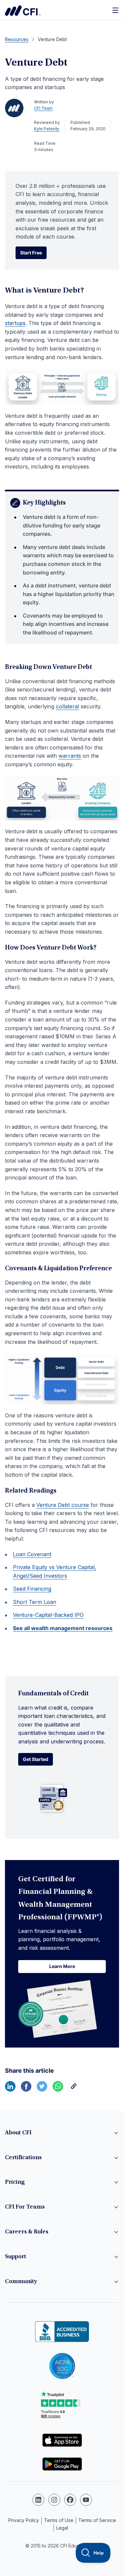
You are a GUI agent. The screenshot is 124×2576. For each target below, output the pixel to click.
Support (16, 2257)
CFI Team (43, 108)
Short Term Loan (35, 1602)
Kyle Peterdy (47, 129)
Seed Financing (32, 1589)
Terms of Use (59, 2520)
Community (21, 2282)
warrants (70, 756)
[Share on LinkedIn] (10, 2090)
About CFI (18, 2133)
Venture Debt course (63, 1505)
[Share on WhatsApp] (58, 2090)
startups (15, 323)
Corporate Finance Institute (23, 11)
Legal (62, 2528)
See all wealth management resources (63, 1628)
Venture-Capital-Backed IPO (48, 1615)
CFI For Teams (25, 2207)
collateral (67, 706)
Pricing (15, 2182)
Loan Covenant (32, 1554)
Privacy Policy (24, 2520)
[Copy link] (74, 2090)
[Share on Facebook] (26, 2090)
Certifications (23, 2158)
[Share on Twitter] (42, 2090)
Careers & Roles (27, 2232)
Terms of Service (97, 2520)
